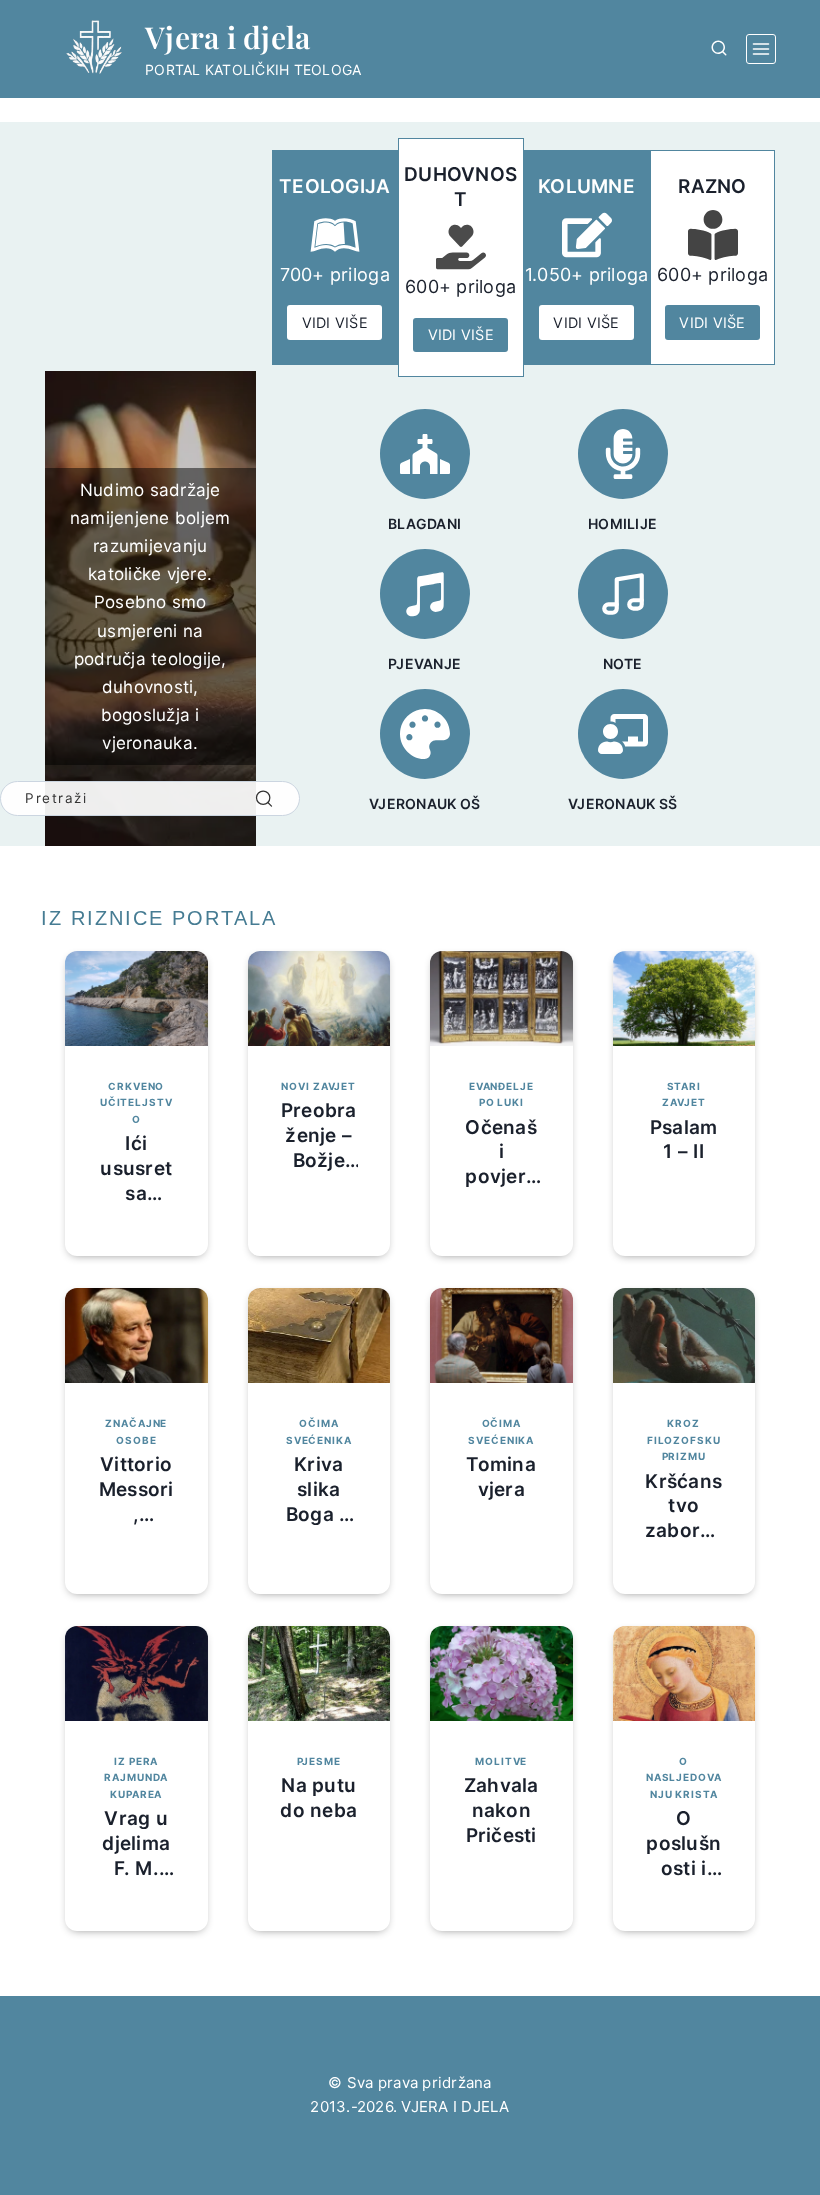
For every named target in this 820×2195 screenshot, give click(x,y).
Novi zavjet (318, 1086)
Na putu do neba (318, 1798)
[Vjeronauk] (623, 734)
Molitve (501, 1761)
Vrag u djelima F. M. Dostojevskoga (136, 1868)
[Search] (264, 798)
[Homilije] (623, 454)
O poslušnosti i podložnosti (684, 1868)
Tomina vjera (501, 1477)
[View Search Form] (719, 49)
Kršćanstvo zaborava (684, 1518)
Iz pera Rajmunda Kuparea (136, 1777)
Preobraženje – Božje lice (319, 1147)
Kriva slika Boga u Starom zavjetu (319, 1514)
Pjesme (319, 1761)
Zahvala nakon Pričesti (501, 1810)
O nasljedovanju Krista (684, 1777)
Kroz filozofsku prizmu (684, 1439)
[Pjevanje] (425, 594)
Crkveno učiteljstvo (136, 1102)
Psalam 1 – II (684, 1140)
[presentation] (136, 998)
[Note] (623, 594)
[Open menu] (761, 49)
